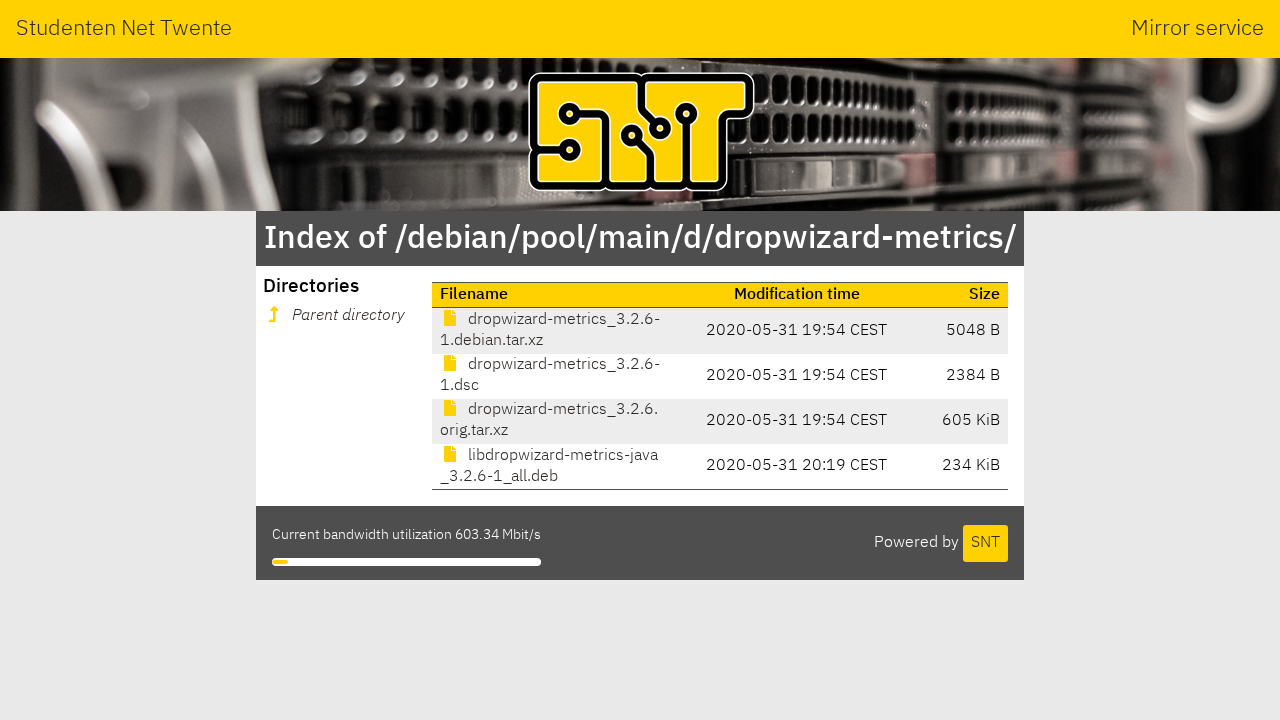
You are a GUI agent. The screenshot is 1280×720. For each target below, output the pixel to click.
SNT (985, 543)
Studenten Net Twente (124, 29)
